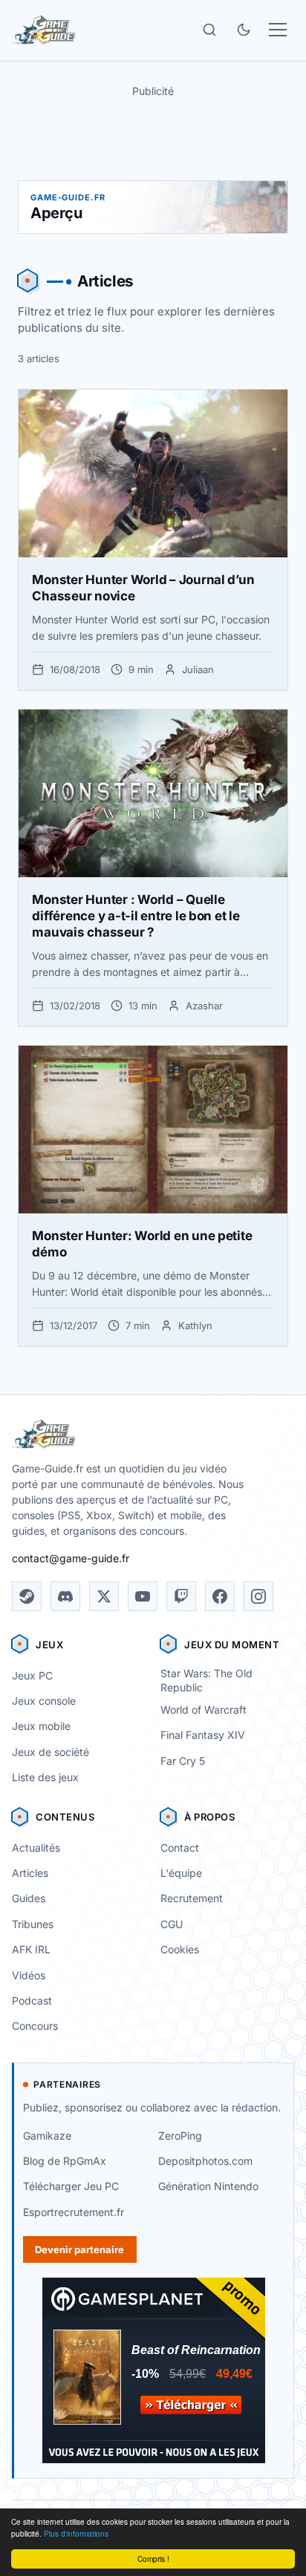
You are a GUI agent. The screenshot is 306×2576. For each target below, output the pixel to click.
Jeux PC (32, 1675)
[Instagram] (258, 1596)
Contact (180, 1848)
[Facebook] (220, 1596)
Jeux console (44, 1701)
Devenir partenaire (79, 2249)
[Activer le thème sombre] (244, 30)
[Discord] (65, 1596)
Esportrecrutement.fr (74, 2212)
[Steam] (27, 1596)
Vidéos (29, 1975)
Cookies (180, 1949)
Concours (35, 2026)
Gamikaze (47, 2136)
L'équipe (181, 1873)
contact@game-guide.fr (71, 1558)
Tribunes (33, 1924)
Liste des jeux (45, 1777)
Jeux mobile (41, 1726)
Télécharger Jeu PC (71, 2186)
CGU (172, 1924)
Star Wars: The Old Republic (206, 1680)
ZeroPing (180, 2136)
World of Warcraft (204, 1710)
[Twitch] (181, 1596)
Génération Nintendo (208, 2186)
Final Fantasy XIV (203, 1735)
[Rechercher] (209, 30)
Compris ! (153, 2559)
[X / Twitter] (104, 1596)
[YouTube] (143, 1596)
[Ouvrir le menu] (278, 30)
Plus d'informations (76, 2533)
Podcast (32, 2000)
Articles (30, 1873)
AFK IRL (31, 1949)
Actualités (36, 1848)
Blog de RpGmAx (65, 2161)
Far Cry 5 (183, 1761)
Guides (29, 1898)
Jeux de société (51, 1752)
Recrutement (192, 1898)
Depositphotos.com (205, 2161)
